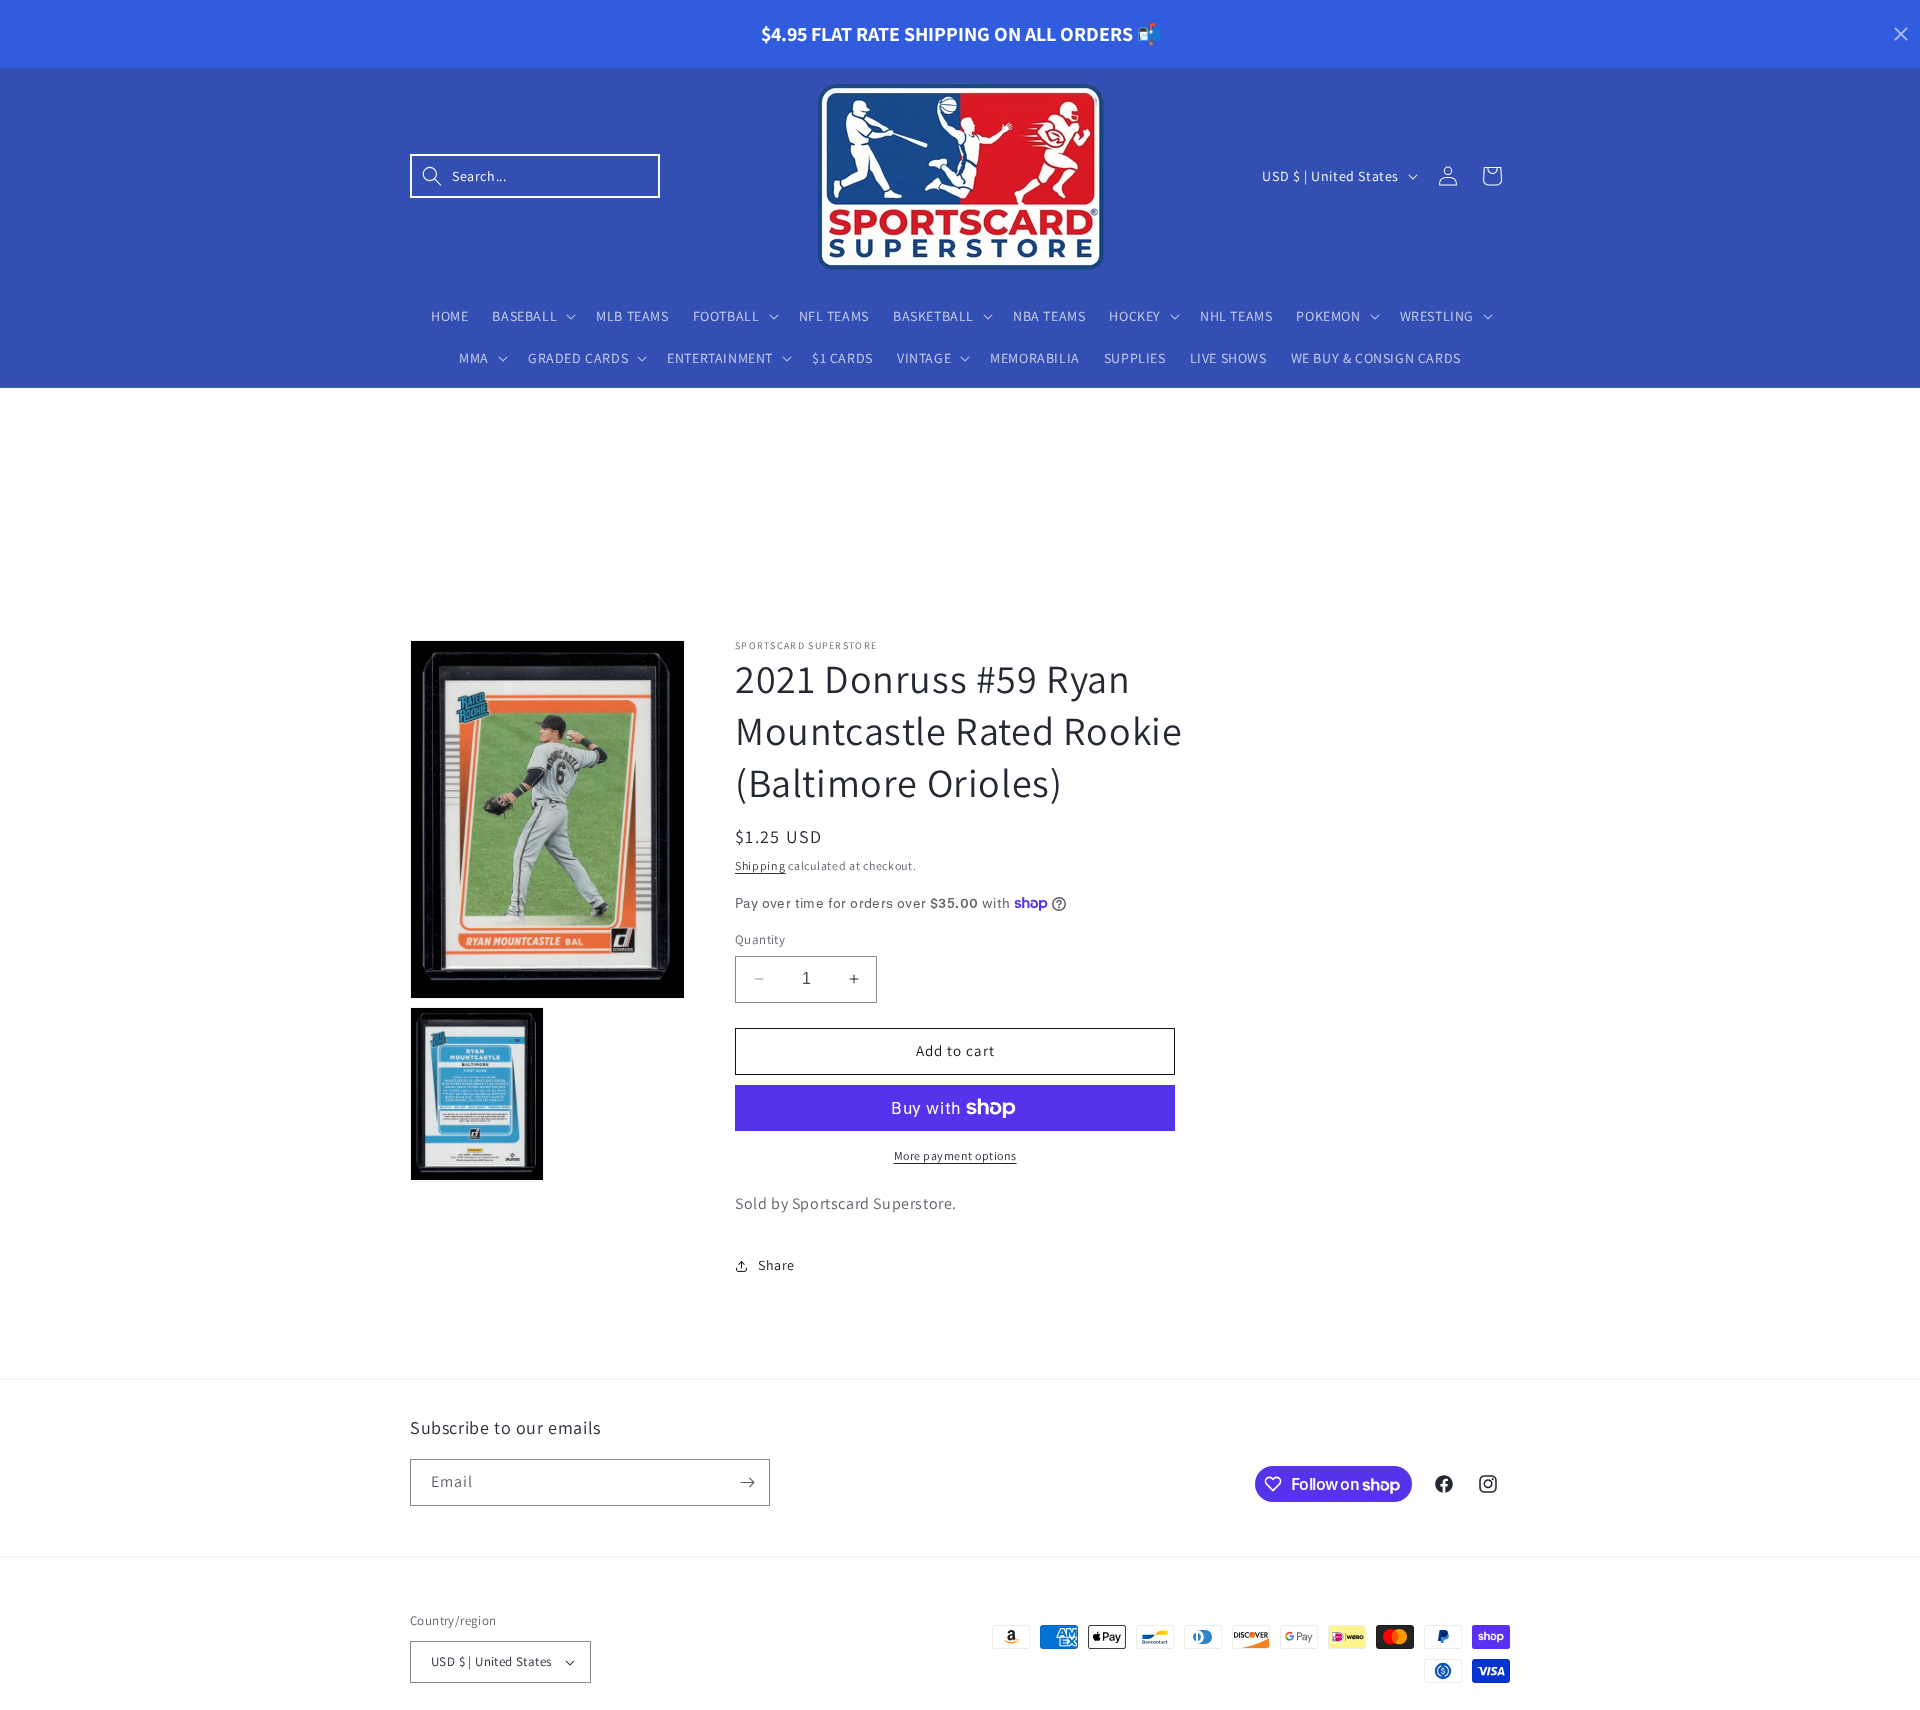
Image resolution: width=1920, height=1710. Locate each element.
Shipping (760, 865)
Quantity (760, 939)
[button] (535, 176)
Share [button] (776, 1265)
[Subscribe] (747, 1482)
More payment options (955, 1155)
